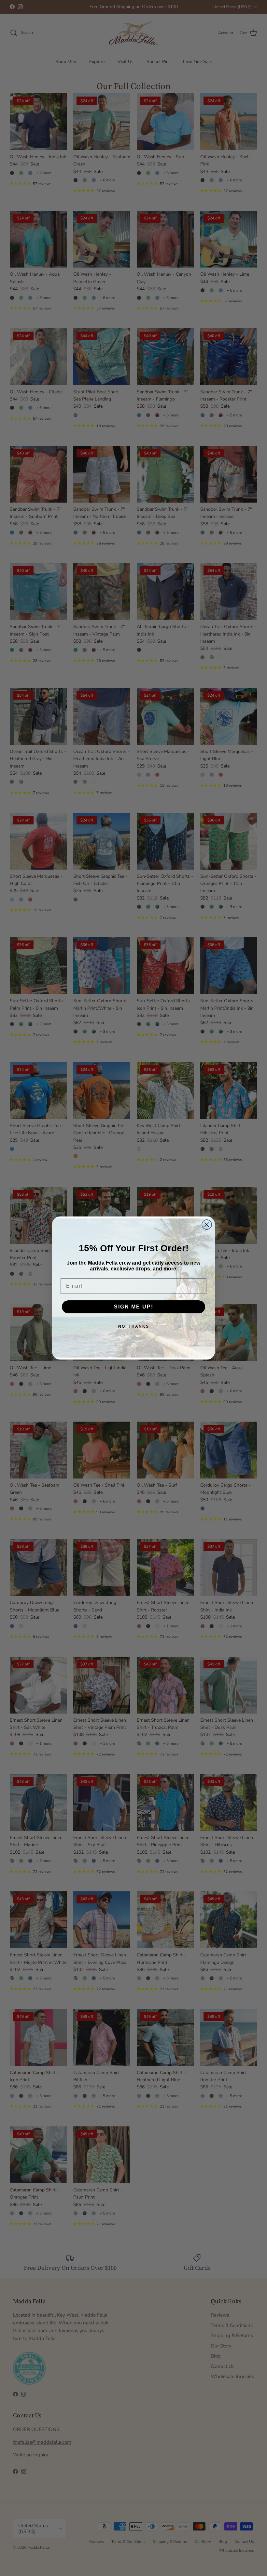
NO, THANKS (134, 1326)
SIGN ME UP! (134, 1307)
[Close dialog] (207, 1225)
